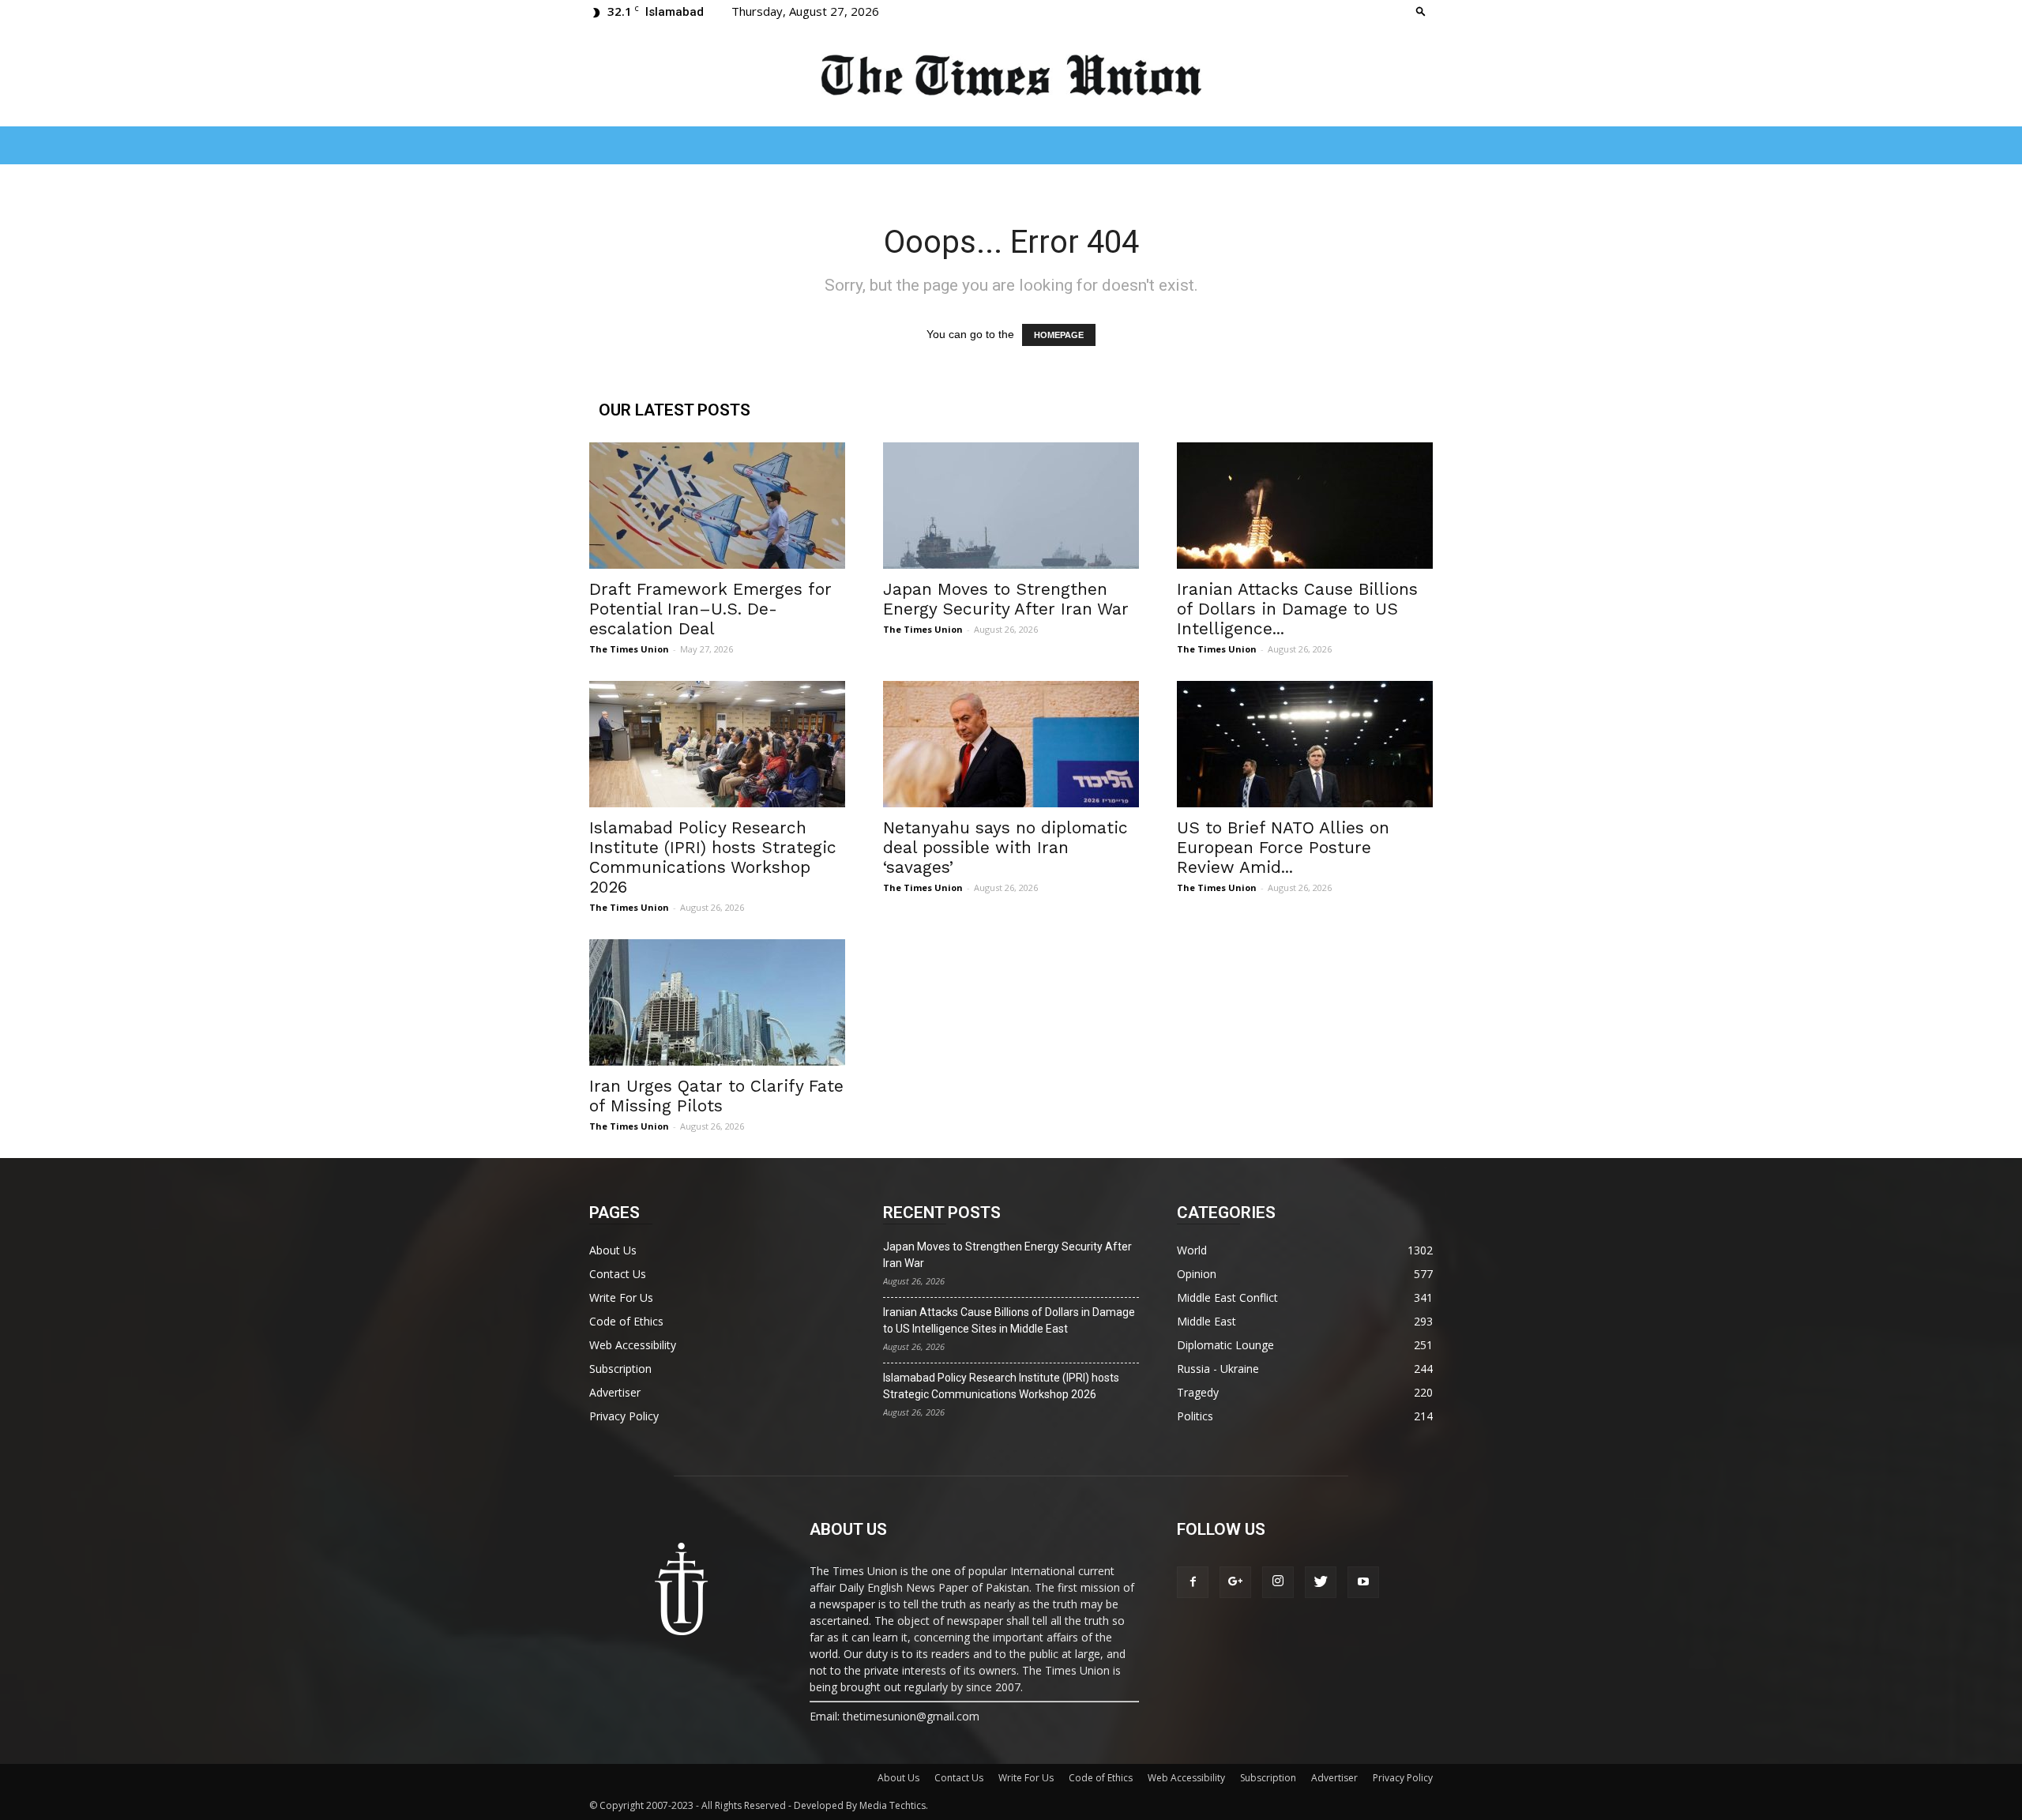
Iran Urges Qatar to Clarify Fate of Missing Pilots (716, 1096)
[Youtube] (1363, 1582)
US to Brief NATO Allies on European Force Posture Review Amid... (1283, 847)
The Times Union (629, 649)
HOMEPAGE (1059, 335)
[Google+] (1235, 1582)
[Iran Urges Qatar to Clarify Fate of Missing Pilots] (717, 1002)
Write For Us (621, 1297)
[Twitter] (1321, 1582)
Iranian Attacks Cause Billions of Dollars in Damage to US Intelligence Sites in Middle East (1009, 1320)
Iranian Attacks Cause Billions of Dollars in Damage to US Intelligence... (1297, 609)
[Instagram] (1278, 1582)
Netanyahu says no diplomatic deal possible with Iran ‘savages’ (1005, 847)
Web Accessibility (633, 1345)
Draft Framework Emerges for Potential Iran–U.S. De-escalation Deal (710, 609)
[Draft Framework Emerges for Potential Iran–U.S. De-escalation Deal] (717, 506)
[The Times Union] (1011, 76)
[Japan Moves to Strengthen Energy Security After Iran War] (1011, 506)
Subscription (620, 1369)
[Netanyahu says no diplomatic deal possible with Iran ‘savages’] (1011, 744)
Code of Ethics (626, 1321)
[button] (1421, 11)
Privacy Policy (624, 1416)
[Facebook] (1193, 1582)
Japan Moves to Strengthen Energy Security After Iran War (1006, 599)
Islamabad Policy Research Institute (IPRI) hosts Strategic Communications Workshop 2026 (713, 857)
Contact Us (618, 1274)
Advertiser (615, 1392)
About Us (613, 1250)
